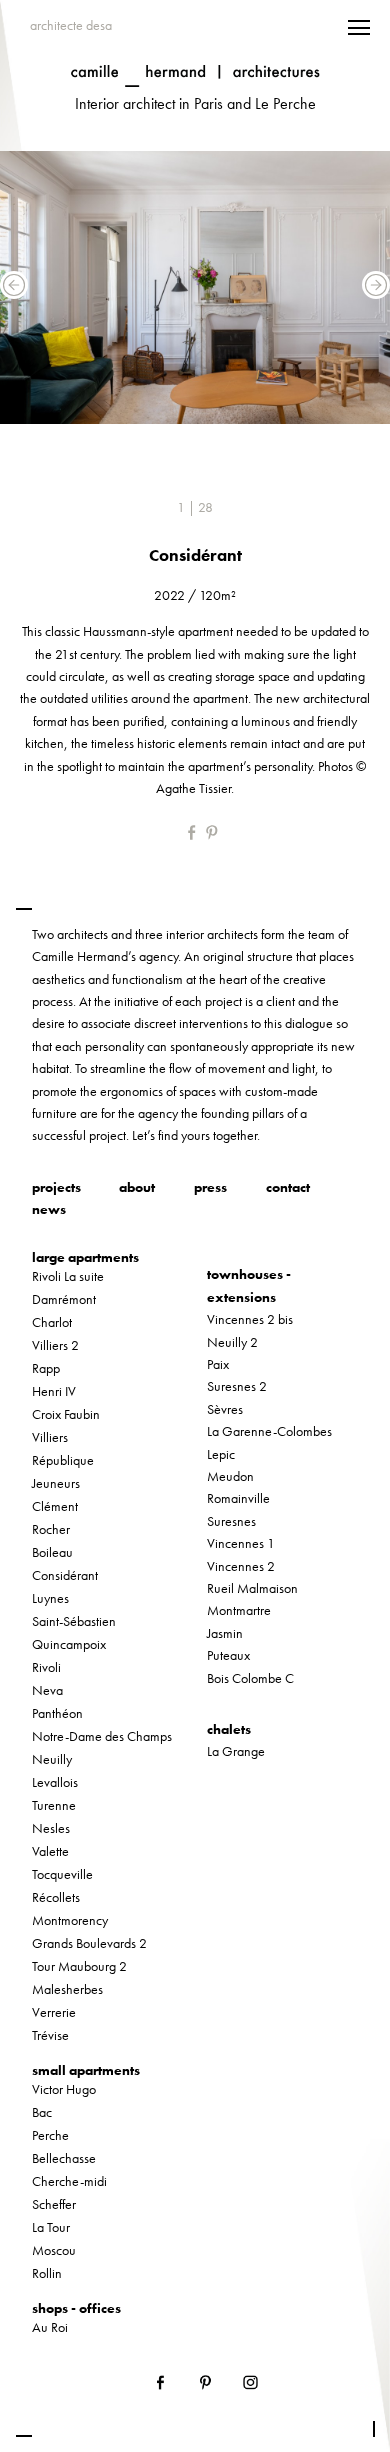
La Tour (51, 2227)
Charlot (52, 1322)
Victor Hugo (64, 2089)
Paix (218, 1364)
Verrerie (54, 2012)
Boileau (52, 1552)
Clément (55, 1506)
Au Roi (50, 2327)
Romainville (238, 1498)
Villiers (50, 1437)
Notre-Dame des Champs (102, 1736)
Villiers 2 (55, 1345)
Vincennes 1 (241, 1543)
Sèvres (225, 1409)
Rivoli (46, 1667)
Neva (47, 1690)
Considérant (65, 1575)
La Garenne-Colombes (269, 1431)
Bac (42, 2112)
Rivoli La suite (68, 1276)
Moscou (54, 2250)
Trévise (50, 2035)
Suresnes (231, 1521)
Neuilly (52, 1759)
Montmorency (70, 1920)
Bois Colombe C (250, 1678)
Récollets (56, 1897)
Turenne (54, 1805)
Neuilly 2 (232, 1342)
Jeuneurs (56, 1483)
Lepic (221, 1454)
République (63, 1460)
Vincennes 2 (241, 1566)
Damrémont (64, 1299)
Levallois (55, 1782)
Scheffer (54, 2204)
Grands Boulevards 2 (89, 1943)
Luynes (50, 1598)
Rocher (51, 1529)
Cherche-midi (69, 2181)
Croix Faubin (66, 1414)
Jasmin (225, 1633)
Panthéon (57, 1713)
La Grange (236, 1751)
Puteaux (228, 1655)
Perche (50, 2135)
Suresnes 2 (237, 1386)
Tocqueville (62, 1874)
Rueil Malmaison (252, 1588)
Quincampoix (69, 1644)
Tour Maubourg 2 (79, 1966)
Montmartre (239, 1610)
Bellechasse (64, 2158)
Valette (50, 1851)
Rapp (46, 1368)
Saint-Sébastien (74, 1621)
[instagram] (250, 2380)
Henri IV (54, 1391)
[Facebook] (195, 831)
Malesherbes (67, 1989)
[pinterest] (213, 831)
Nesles (51, 1828)
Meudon (230, 1476)
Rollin (47, 2273)
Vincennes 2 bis (250, 1319)
